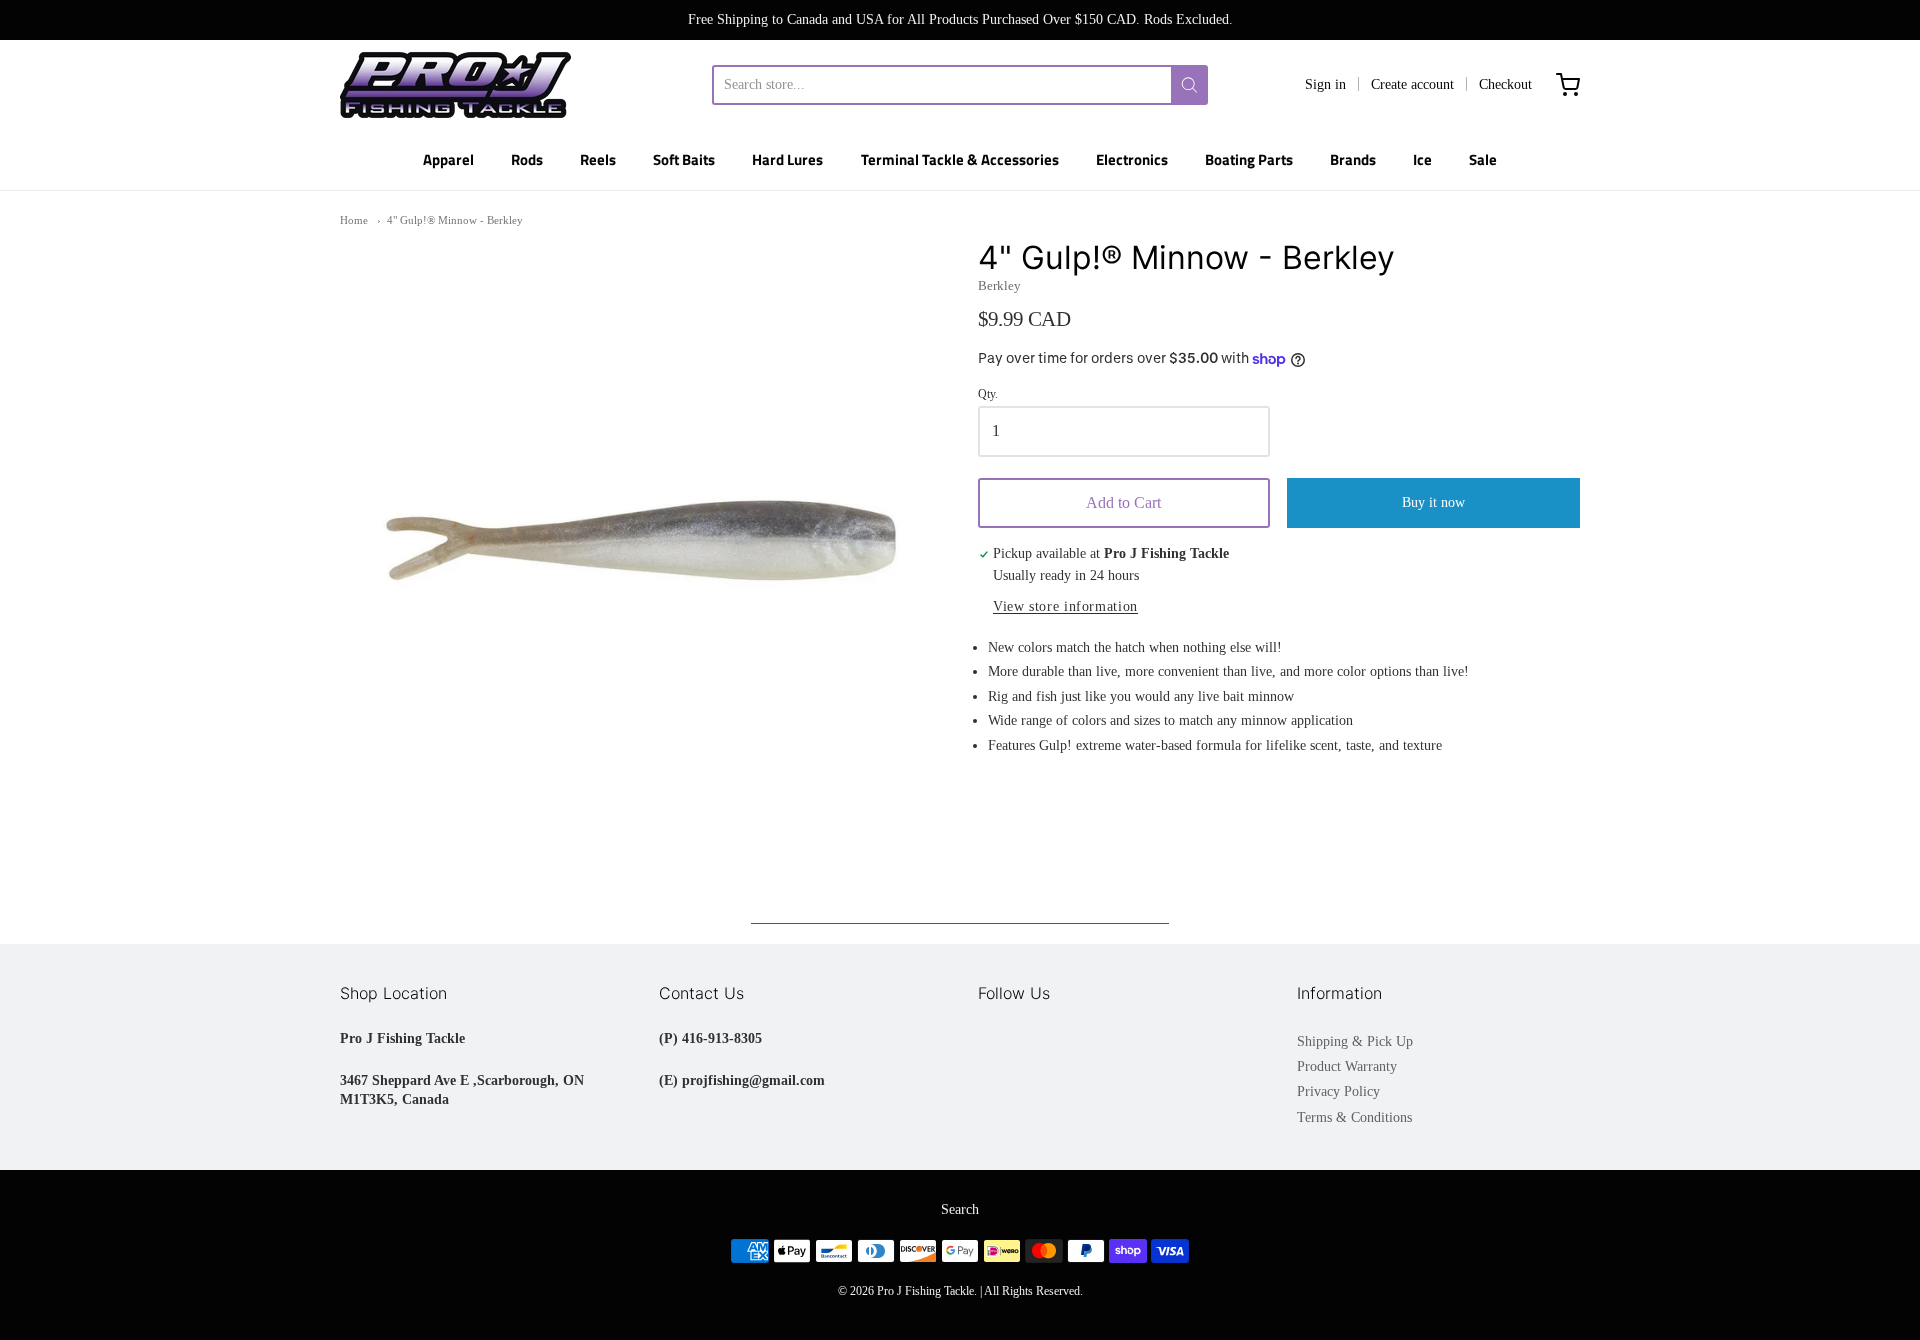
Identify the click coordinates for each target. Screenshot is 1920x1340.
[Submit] (1189, 85)
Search (960, 1209)
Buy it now (1433, 502)
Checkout (1505, 84)
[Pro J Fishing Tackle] (455, 85)
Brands (1353, 159)
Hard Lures (787, 159)
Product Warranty (1347, 1066)
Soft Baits (684, 159)
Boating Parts (1249, 159)
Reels (598, 159)
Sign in (1325, 84)
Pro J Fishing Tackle (925, 1291)
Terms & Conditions (1354, 1117)
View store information (1065, 606)
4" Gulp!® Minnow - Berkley (455, 220)
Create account (1412, 84)
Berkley (999, 285)
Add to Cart (1123, 502)
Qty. (988, 394)
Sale (1483, 159)
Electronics (1132, 159)
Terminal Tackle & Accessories (960, 159)
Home (354, 220)
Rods (527, 159)
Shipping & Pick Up (1355, 1041)
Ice (1422, 159)
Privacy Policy (1338, 1091)
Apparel (448, 159)
